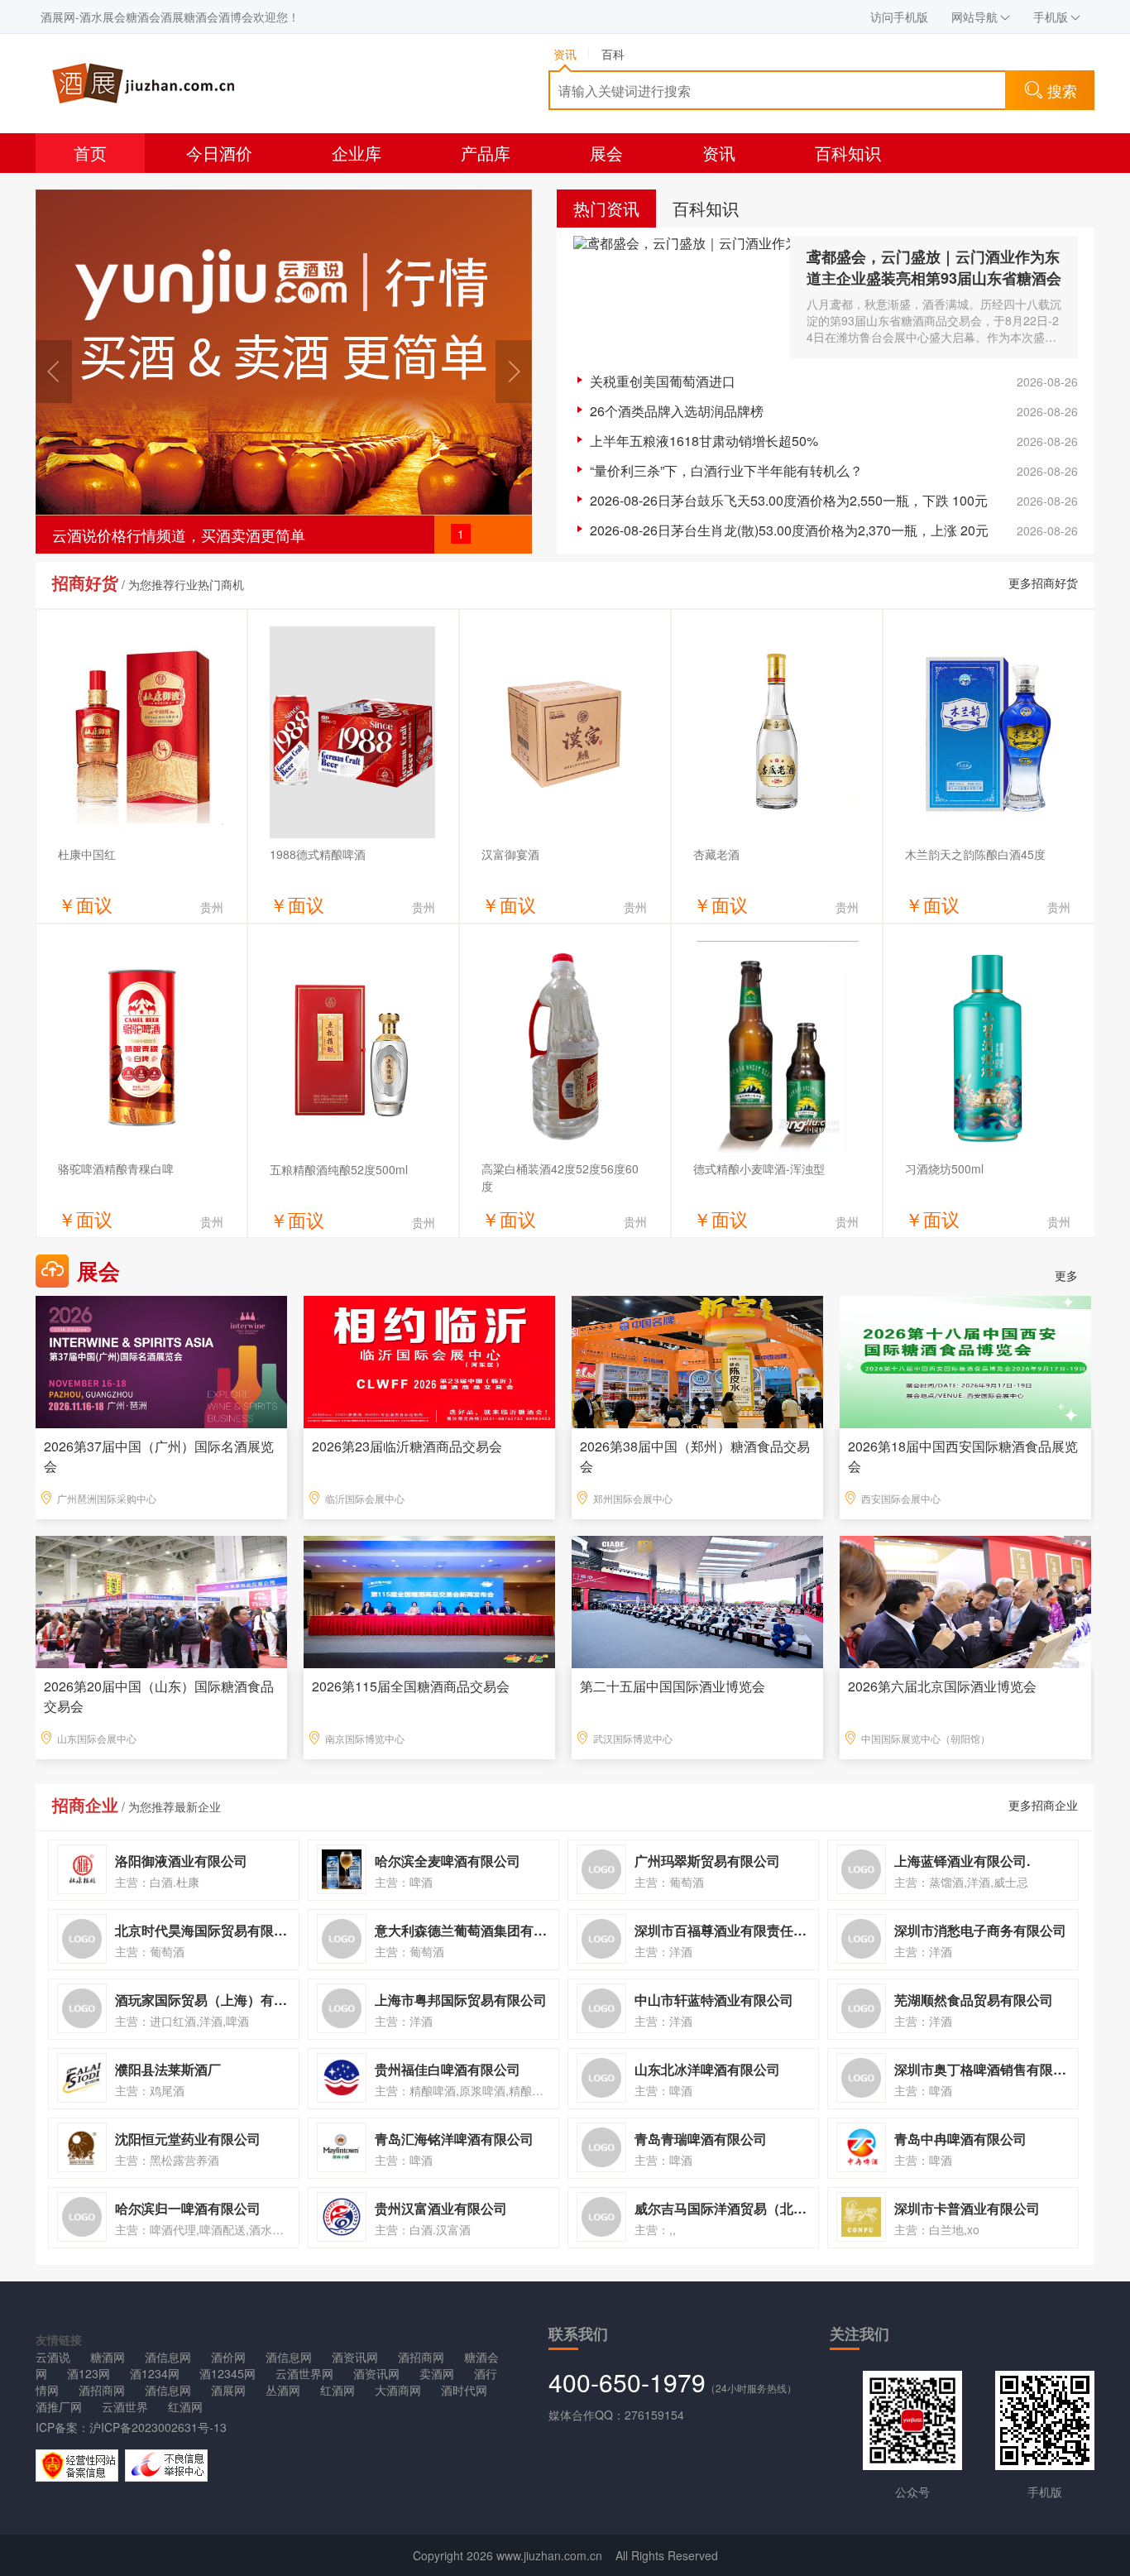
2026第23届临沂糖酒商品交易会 (407, 1446)
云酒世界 (125, 2406)
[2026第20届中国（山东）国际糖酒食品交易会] (161, 1600)
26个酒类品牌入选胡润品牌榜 (677, 411)
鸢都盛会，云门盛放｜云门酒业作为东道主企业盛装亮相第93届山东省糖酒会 (934, 267)
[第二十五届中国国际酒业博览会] (697, 1600)
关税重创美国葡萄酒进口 (663, 381)
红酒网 (338, 2390)
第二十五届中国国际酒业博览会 (673, 1686)
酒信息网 (168, 2357)
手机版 (1051, 17)
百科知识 (848, 153)
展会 (606, 153)
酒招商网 (421, 2357)
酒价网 (228, 2357)
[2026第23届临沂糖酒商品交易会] (429, 1360)
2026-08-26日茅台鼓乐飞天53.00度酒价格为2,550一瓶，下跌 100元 (789, 500)
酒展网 (228, 2390)
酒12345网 (227, 2373)
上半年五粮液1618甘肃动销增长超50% (704, 441)
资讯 (719, 153)
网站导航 (974, 17)
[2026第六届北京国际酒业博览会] (965, 1600)
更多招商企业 (1043, 1805)
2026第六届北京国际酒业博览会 (942, 1686)
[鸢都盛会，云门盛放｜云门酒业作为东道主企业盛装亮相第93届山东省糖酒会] (682, 297)
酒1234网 (155, 2373)
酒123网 (89, 2373)
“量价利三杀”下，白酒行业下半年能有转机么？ (726, 470)
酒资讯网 (355, 2357)
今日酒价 (219, 153)
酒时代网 (464, 2390)
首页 (90, 153)
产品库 (486, 153)
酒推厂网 (59, 2406)
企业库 (357, 153)
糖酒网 (108, 2357)
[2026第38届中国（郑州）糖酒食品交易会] (697, 1360)
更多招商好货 (1043, 583)
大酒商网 (398, 2390)
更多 (1066, 1275)
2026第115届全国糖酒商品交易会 (411, 1686)
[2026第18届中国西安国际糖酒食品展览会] (965, 1360)
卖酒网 (437, 2373)
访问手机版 (899, 17)
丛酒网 (283, 2390)
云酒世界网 (304, 2373)
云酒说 (53, 2357)
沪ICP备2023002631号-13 (158, 2427)
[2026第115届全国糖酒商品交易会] (429, 1600)
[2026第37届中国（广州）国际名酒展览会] (161, 1360)
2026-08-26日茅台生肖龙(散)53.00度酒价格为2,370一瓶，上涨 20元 (789, 530)
